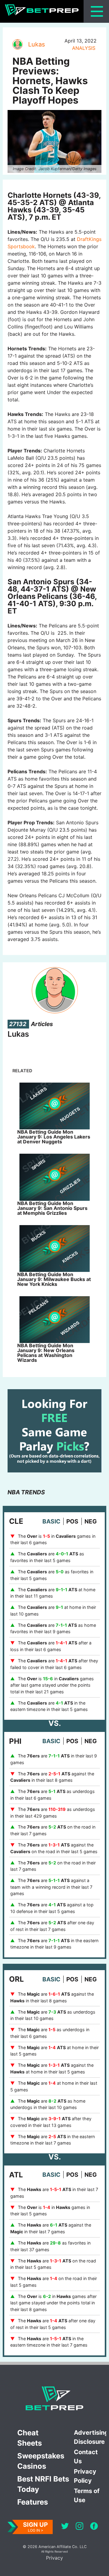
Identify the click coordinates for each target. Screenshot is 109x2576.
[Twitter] (65, 2527)
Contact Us (86, 2457)
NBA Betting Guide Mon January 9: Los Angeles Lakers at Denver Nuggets (54, 1137)
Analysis (84, 48)
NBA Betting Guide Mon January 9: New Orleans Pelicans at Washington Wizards (46, 1353)
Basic (51, 1521)
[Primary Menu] (97, 11)
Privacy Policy (85, 2476)
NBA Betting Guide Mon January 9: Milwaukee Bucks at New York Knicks (54, 1279)
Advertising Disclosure (90, 2437)
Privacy (54, 2558)
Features (33, 2502)
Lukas (36, 44)
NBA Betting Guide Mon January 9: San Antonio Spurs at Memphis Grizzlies (52, 1208)
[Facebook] (94, 2527)
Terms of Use (87, 2495)
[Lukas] (17, 44)
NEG (91, 1521)
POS (72, 1521)
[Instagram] (79, 2527)
